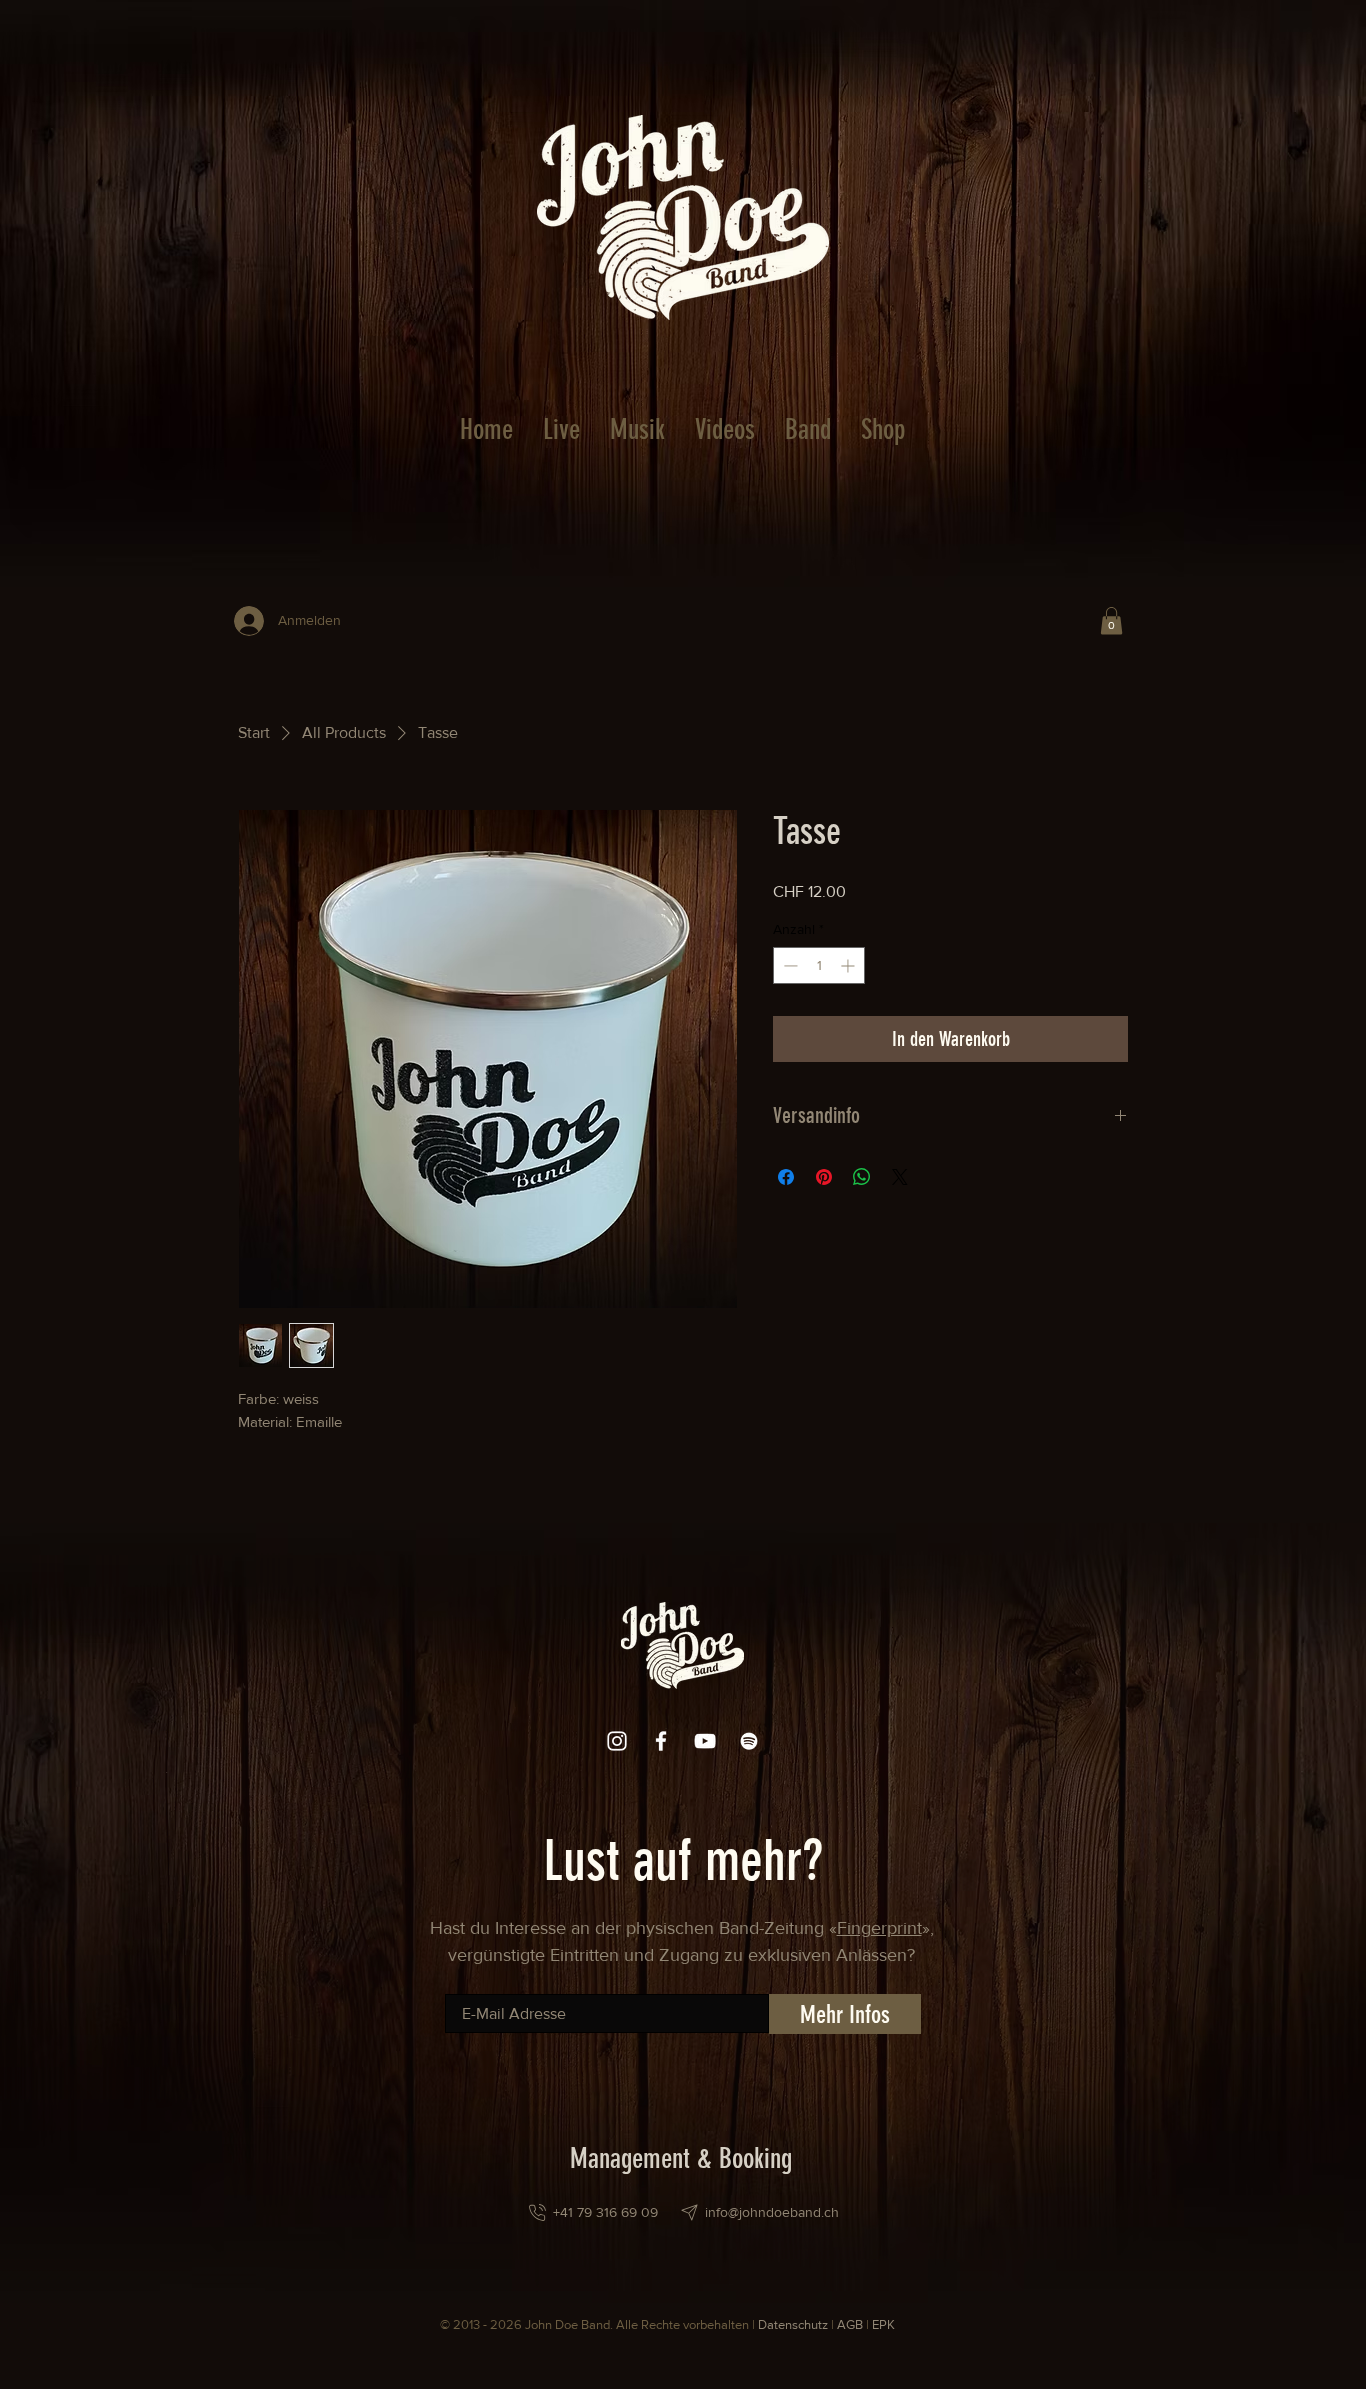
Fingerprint (879, 1928)
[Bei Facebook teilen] (786, 1177)
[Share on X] (900, 1177)
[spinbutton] (819, 965)
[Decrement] (788, 965)
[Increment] (849, 965)
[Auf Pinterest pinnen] (824, 1177)
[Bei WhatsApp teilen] (862, 1177)
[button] (1111, 620)
